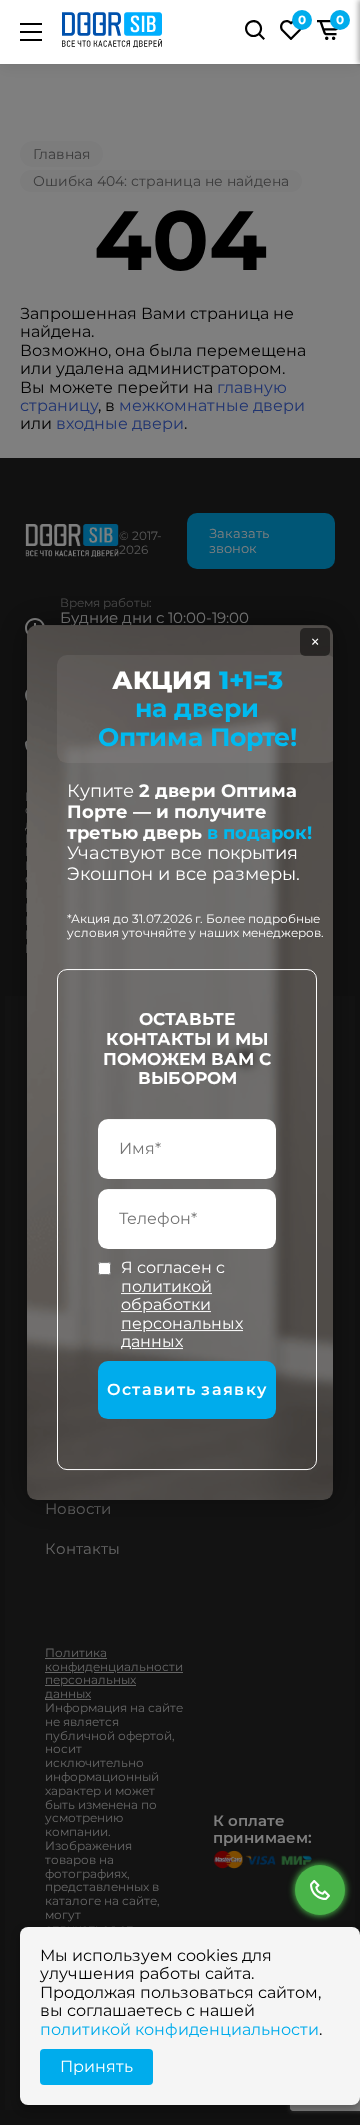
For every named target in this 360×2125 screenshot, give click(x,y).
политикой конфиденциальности (179, 2029)
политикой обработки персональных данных (182, 1314)
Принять (96, 2066)
